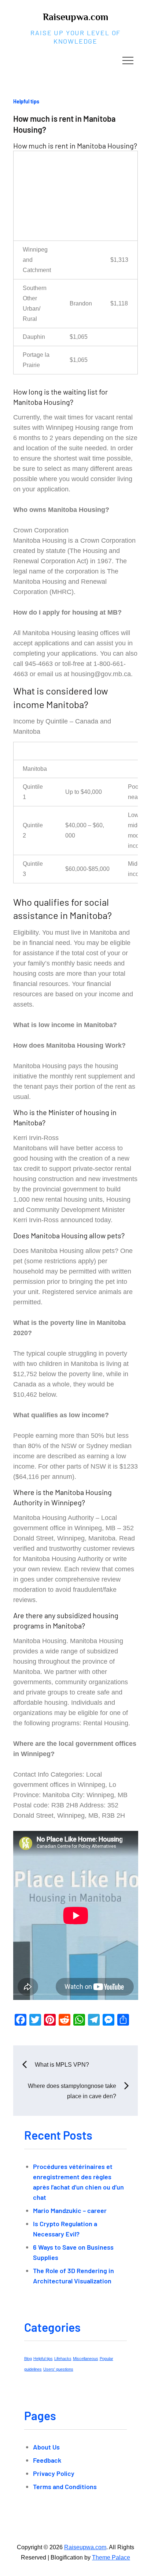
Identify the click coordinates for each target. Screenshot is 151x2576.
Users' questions (58, 2369)
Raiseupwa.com (75, 17)
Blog (28, 2359)
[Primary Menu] (128, 60)
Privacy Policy (54, 2473)
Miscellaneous (86, 2359)
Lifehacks (63, 2359)
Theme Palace (111, 2557)
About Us (46, 2447)
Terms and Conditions (65, 2487)
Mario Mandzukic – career (70, 2210)
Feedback (47, 2460)
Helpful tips (26, 101)
